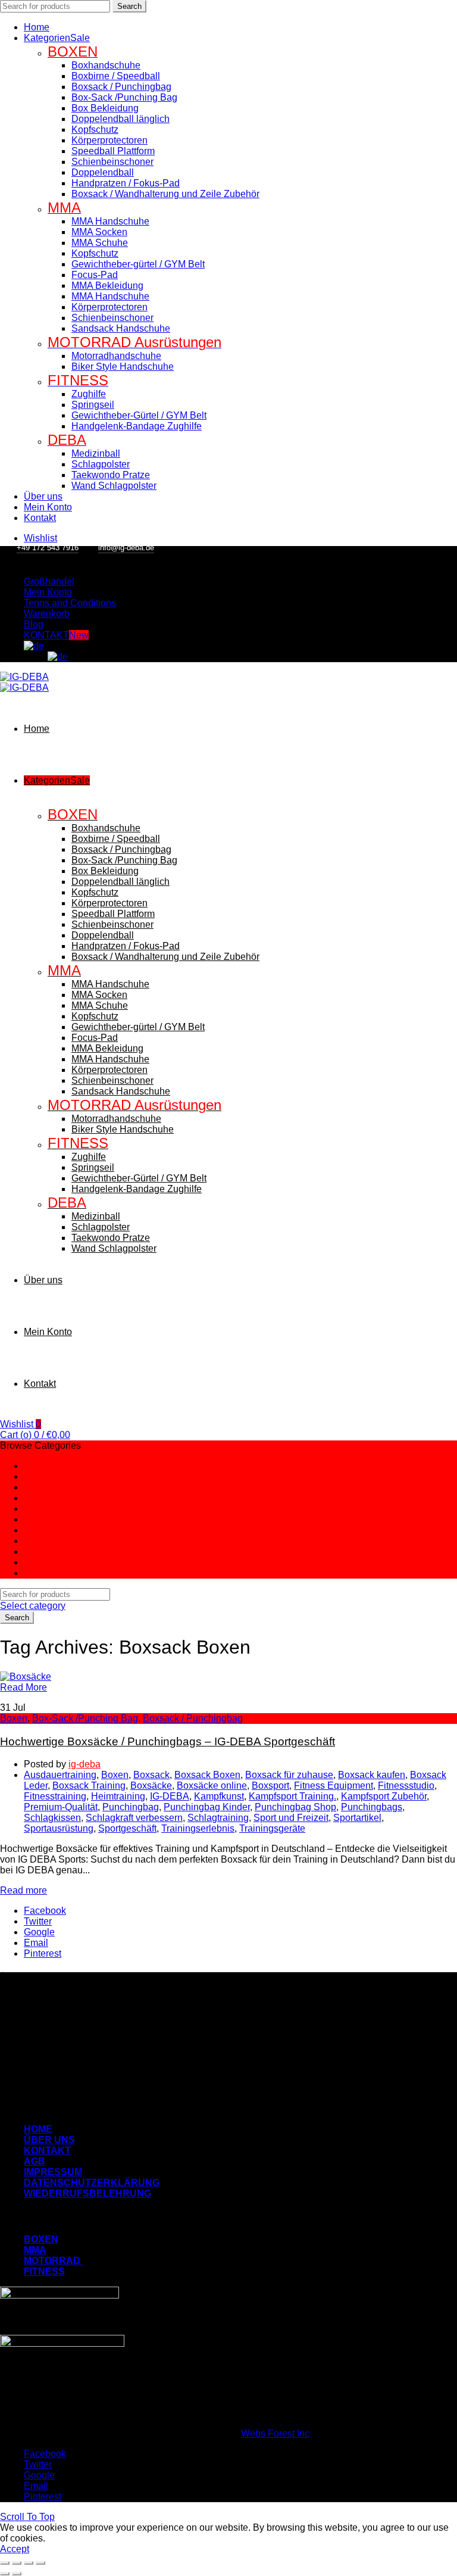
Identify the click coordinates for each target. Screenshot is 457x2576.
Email (36, 1943)
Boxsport (270, 1786)
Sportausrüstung (59, 1828)
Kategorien (57, 38)
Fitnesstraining (55, 1796)
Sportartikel (357, 1818)
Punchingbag (131, 1807)
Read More (24, 1687)
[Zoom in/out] (40, 2563)
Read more (24, 1890)
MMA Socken (99, 232)
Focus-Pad (95, 275)
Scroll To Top (27, 2517)
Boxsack (151, 1775)
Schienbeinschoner (112, 162)
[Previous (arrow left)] (5, 2574)
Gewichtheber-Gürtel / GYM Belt (139, 415)
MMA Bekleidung (107, 286)
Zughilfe (89, 394)
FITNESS (44, 2271)
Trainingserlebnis (198, 1828)
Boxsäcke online (212, 1786)
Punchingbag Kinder (207, 1807)
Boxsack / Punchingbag (121, 87)
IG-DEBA (170, 1796)
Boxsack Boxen (207, 1775)
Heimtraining (118, 1796)
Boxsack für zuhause (289, 1775)
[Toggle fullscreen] (29, 2563)
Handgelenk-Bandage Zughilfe (137, 426)
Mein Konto (48, 507)
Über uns (43, 496)
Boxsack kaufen (372, 1775)
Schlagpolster (101, 464)
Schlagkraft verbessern (134, 1818)
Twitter (38, 1921)
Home (37, 27)
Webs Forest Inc (275, 2433)
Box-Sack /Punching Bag (124, 97)
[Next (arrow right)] (17, 2574)
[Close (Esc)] (5, 2563)
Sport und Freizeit (291, 1818)
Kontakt (40, 518)
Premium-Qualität (61, 1807)
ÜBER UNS (49, 2140)
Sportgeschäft (127, 1828)
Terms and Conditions (70, 603)
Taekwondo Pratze (111, 475)
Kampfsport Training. (292, 1796)
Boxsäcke (151, 1786)
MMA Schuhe (100, 243)
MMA (35, 2250)
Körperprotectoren (109, 140)
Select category (33, 1606)
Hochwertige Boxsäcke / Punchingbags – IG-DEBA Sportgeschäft (168, 1741)
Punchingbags (372, 1807)
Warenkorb (47, 614)
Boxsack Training (89, 1786)
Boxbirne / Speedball (116, 76)
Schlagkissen (52, 1818)
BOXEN (41, 2239)
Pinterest (43, 1953)
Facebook (45, 1911)
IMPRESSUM (53, 2172)
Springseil (93, 405)
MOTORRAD (53, 2261)
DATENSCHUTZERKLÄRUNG (92, 2183)
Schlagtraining (218, 1818)
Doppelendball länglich (120, 119)
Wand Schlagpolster (114, 486)
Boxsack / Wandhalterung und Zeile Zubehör (165, 194)
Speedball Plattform (113, 151)
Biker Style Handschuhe (123, 367)
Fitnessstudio (406, 1786)
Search (129, 6)
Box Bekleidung (105, 108)
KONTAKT (56, 635)
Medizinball (96, 453)
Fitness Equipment (334, 1786)
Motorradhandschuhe (116, 356)
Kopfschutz (95, 130)
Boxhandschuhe (106, 65)
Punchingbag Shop (295, 1807)
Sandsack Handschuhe (121, 328)
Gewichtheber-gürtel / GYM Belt (138, 264)
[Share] (17, 2563)
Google (39, 1932)
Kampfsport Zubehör (384, 1796)
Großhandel (49, 581)
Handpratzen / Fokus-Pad (126, 183)
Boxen (14, 1718)
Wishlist (21, 1424)
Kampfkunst (219, 1796)
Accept (15, 2549)
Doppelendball (103, 172)
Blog (34, 624)
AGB (35, 2161)
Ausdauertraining (60, 1775)
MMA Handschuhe (110, 221)
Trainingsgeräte (272, 1828)
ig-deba (84, 1764)
